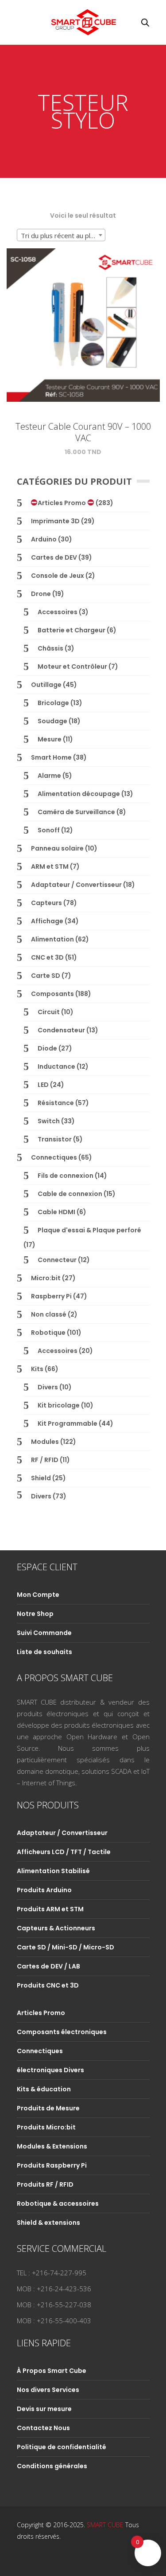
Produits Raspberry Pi (52, 2165)
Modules (45, 1442)
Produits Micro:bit (46, 2127)
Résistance (56, 1103)
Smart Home (51, 757)
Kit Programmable (68, 1423)
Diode (47, 1048)
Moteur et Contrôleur (72, 667)
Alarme (49, 776)
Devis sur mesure (44, 2409)
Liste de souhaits (44, 1652)
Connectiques (54, 1157)
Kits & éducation (44, 2089)
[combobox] (61, 235)
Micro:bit (46, 1278)
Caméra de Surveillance (76, 812)
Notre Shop (35, 1614)
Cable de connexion (70, 1194)
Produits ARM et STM (50, 1909)
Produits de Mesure (48, 2108)
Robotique (48, 1333)
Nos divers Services (48, 2390)
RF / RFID (45, 1460)
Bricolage (53, 703)
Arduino (44, 539)
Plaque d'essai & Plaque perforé (89, 1230)
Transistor (55, 1139)
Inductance (56, 1066)
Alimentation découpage (79, 794)
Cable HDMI (56, 1212)
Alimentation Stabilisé (53, 1871)
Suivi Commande (44, 1633)
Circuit (49, 1012)
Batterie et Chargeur (71, 630)
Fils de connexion (66, 1176)
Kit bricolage (59, 1405)
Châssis (50, 648)
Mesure (50, 739)
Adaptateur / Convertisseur (76, 885)
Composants (52, 994)
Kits (37, 1369)
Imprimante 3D (55, 521)
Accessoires (58, 612)
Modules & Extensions (52, 2146)
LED (43, 1085)
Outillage (46, 685)
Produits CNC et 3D (48, 1985)
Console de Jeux (58, 576)
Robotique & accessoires (58, 2204)
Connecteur (57, 1260)
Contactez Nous (43, 2428)
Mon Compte (38, 1595)
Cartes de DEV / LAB (48, 1966)
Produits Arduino (44, 1890)
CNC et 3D (47, 957)
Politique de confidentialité (62, 2447)
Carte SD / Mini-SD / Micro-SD (66, 1947)
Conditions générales (52, 2466)
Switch (49, 1121)
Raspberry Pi (51, 1296)
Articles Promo (62, 503)
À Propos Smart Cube (52, 2371)
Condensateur (61, 1030)
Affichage (47, 921)
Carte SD (46, 976)
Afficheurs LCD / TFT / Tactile (64, 1852)
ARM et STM (50, 867)
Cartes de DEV (54, 557)
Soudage (52, 721)
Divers (48, 1387)
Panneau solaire (57, 848)
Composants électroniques (62, 2032)
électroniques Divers (50, 2070)
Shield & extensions (48, 2223)
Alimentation (52, 939)
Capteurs (46, 903)
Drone (41, 594)
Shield (41, 1478)
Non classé (49, 1314)
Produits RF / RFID (45, 2184)
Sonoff (49, 830)
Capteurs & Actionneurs (56, 1928)
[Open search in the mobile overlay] (145, 22)
